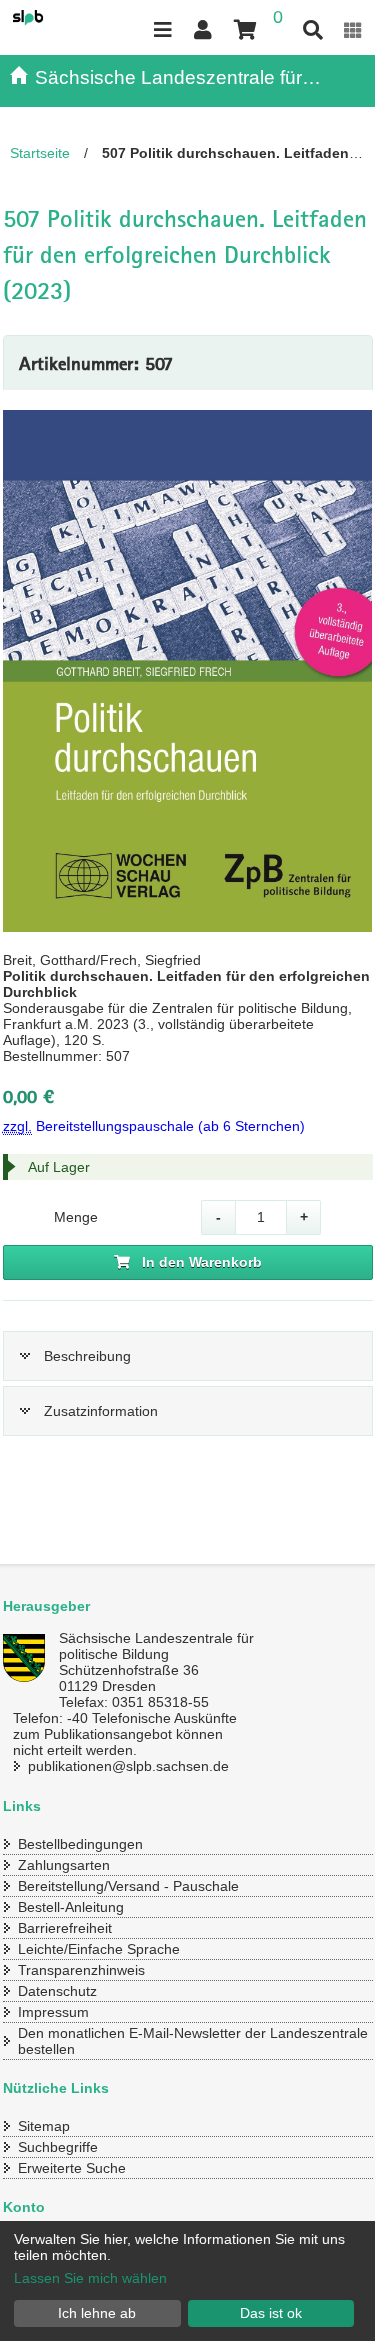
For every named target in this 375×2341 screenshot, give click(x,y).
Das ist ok (271, 2313)
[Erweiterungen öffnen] (353, 30)
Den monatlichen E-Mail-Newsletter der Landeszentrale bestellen (193, 2041)
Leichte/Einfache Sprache (99, 1949)
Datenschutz (57, 1991)
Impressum (53, 2012)
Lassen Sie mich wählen (90, 2278)
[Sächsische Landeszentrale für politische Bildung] (49, 18)
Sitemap (44, 2126)
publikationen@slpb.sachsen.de (128, 1766)
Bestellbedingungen (80, 1844)
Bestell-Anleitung (71, 1907)
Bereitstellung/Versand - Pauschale (128, 1886)
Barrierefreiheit (65, 1928)
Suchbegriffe (58, 2147)
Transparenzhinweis (81, 1970)
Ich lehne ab (97, 2313)
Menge (76, 1217)
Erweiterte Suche (72, 2168)
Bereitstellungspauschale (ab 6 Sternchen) (154, 1126)
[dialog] (187, 2281)
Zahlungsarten (64, 1865)
